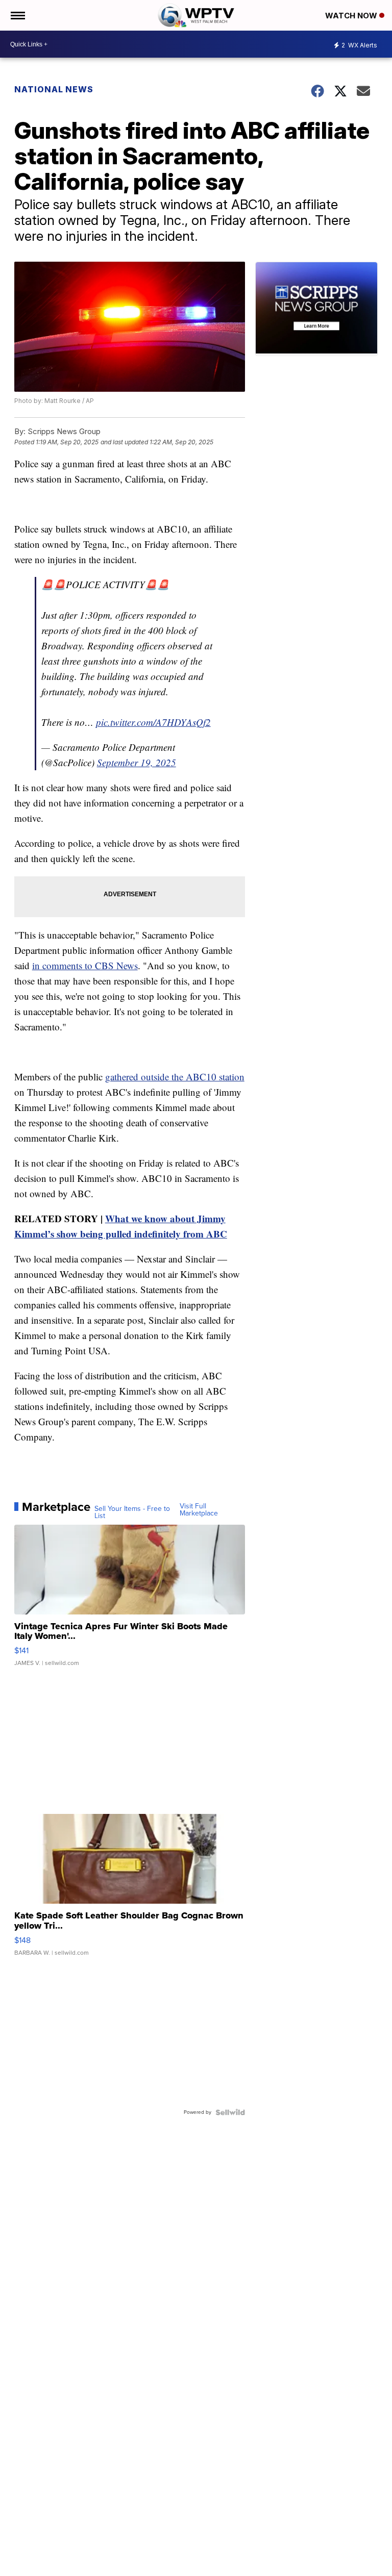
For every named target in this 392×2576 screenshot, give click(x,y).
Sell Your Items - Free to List (132, 1512)
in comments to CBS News (85, 965)
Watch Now (352, 16)
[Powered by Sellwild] (230, 2112)
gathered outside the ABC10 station (175, 1077)
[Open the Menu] (17, 15)
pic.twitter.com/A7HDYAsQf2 (153, 722)
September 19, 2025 (137, 762)
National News (54, 89)
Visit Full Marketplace (199, 1510)
